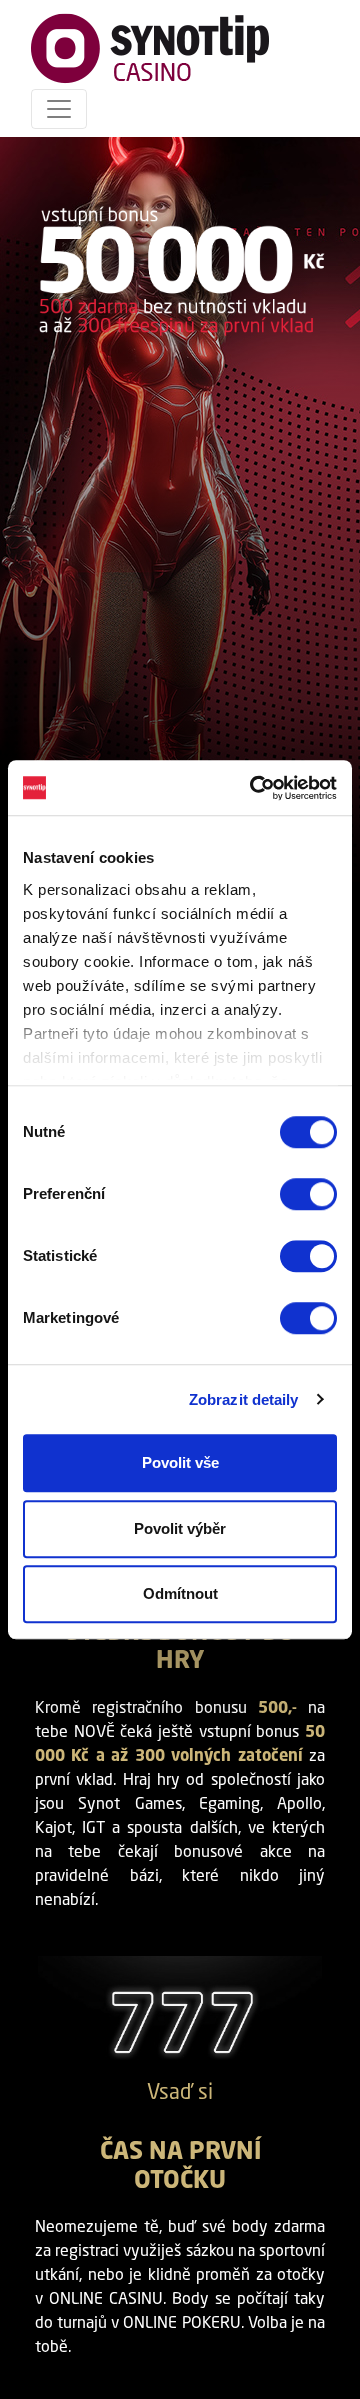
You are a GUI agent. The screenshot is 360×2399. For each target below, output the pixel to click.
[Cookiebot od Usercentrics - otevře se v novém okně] (254, 788)
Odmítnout (180, 1593)
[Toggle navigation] (59, 109)
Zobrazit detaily (244, 1399)
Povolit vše (180, 1462)
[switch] (308, 1194)
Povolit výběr (180, 1528)
